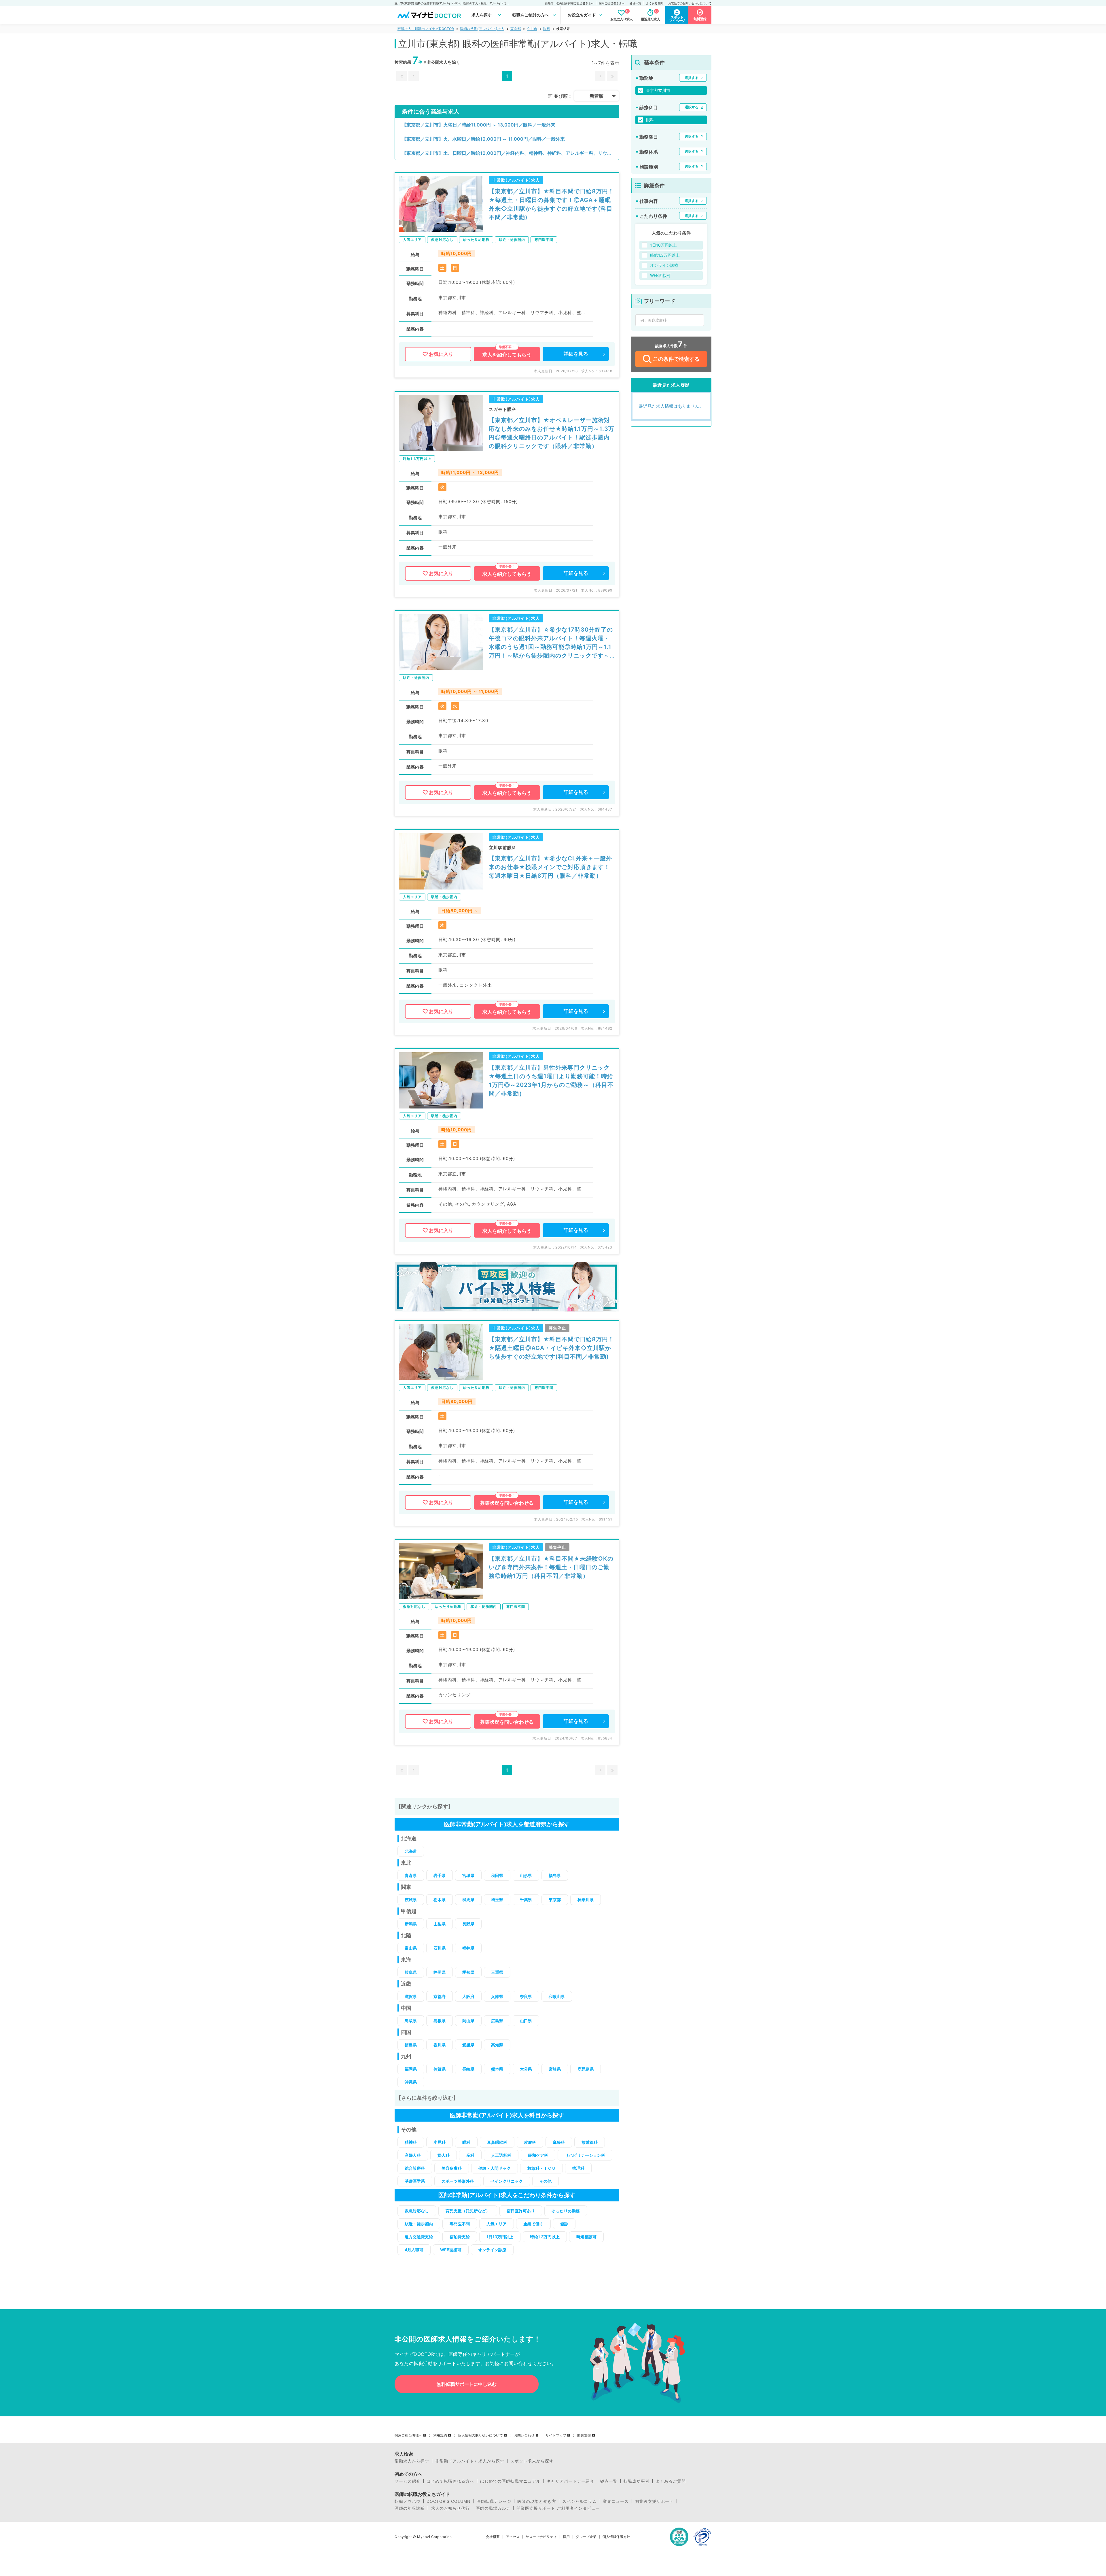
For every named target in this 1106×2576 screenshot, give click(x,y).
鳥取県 (411, 2021)
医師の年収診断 (410, 2508)
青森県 (411, 1875)
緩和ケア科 (538, 2155)
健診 (564, 2224)
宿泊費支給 (460, 2237)
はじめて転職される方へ (450, 2481)
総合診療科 (415, 2168)
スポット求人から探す (532, 2461)
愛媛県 (468, 2045)
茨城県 (411, 1900)
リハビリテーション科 (585, 2155)
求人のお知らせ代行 (450, 2508)
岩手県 (440, 1875)
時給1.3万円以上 (545, 2237)
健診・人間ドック (495, 2168)
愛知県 (468, 1972)
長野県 (468, 1924)
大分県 (526, 2069)
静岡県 (440, 1972)
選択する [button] (692, 78)
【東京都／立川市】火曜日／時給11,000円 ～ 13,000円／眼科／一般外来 (479, 125)
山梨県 (440, 1924)
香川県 (440, 2045)
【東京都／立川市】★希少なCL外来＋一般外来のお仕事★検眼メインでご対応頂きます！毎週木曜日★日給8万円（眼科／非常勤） (550, 867)
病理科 (578, 2168)
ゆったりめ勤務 (566, 2211)
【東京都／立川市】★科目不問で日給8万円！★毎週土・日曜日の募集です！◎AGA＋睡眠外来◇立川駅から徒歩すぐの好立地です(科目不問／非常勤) (551, 204)
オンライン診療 (492, 2250)
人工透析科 (501, 2155)
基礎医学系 (415, 2181)
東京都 (516, 29)
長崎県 (468, 2069)
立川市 (532, 29)
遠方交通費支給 (419, 2237)
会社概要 (493, 2537)
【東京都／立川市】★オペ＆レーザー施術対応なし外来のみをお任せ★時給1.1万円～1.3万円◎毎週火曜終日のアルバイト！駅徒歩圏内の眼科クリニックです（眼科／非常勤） (552, 433)
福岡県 (411, 2069)
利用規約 (440, 2435)
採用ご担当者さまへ (612, 3)
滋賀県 (411, 1996)
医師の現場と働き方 (537, 2501)
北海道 (411, 1851)
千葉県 (526, 1900)
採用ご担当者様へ (408, 2435)
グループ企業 (586, 2537)
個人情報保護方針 (616, 2537)
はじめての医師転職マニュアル (510, 2481)
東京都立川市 (658, 90)
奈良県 (526, 1996)
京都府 (440, 1996)
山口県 (526, 2021)
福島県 (555, 1875)
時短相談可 (586, 2237)
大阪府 (468, 1996)
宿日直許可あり (521, 2211)
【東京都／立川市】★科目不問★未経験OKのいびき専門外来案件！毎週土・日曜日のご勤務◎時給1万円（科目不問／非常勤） (551, 1567)
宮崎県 (555, 2069)
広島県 (497, 2021)
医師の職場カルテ (493, 2508)
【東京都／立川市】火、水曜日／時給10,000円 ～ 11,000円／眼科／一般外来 (483, 139)
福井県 (468, 1948)
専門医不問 (460, 2224)
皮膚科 (530, 2142)
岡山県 (468, 2021)
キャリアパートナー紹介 (570, 2481)
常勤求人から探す (412, 2461)
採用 (566, 2537)
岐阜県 (411, 1972)
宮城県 (468, 1875)
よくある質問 (655, 3)
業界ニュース (616, 2501)
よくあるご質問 (671, 2481)
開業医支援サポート (654, 2501)
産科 (470, 2155)
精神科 (411, 2142)
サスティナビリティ (541, 2537)
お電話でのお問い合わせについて (690, 3)
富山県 (411, 1948)
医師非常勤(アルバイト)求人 (482, 29)
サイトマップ (556, 2435)
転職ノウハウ (408, 2501)
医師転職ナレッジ (494, 2501)
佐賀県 (440, 2069)
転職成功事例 (637, 2481)
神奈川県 (586, 1900)
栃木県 (440, 1900)
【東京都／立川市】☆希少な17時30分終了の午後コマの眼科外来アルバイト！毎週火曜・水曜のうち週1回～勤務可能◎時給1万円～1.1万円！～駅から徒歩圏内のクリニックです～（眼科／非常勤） (551, 643)
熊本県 (497, 2069)
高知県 (497, 2045)
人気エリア (497, 2224)
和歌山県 (557, 1996)
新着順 (596, 96)
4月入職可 (414, 2250)
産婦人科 (413, 2155)
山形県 (526, 1875)
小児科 (440, 2142)
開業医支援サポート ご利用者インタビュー (558, 2508)
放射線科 (590, 2142)
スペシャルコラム (579, 2501)
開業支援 (584, 2435)
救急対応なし (417, 2211)
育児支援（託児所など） (468, 2211)
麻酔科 (559, 2142)
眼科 (547, 29)
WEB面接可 (451, 2250)
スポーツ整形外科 (458, 2181)
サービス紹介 (408, 2481)
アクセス (513, 2537)
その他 (546, 2181)
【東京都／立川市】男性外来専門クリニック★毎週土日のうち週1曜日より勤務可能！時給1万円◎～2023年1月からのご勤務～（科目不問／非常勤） (551, 1081)
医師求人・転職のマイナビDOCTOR (426, 29)
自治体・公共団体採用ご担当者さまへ (569, 3)
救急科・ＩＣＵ (541, 2168)
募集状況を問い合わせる (507, 1503)
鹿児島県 (586, 2069)
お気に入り (441, 354)
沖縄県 (411, 2082)
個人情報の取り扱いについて (480, 2435)
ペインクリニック (507, 2181)
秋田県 (497, 1875)
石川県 (440, 1948)
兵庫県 (497, 1996)
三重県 (497, 1972)
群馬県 (468, 1900)
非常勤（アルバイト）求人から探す (470, 2461)
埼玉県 (497, 1900)
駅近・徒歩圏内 (419, 2224)
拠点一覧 (635, 3)
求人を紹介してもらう (507, 355)
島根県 (440, 2021)
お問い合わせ (524, 2435)
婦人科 (444, 2155)
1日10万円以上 (500, 2237)
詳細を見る (576, 354)
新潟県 (411, 1924)
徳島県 (411, 2045)
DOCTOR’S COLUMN (449, 2501)
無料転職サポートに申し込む (467, 2384)
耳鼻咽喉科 (497, 2142)
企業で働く (533, 2224)
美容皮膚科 (452, 2168)
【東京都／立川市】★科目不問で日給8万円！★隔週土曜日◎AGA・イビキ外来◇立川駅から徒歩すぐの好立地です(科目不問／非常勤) (551, 1348)
